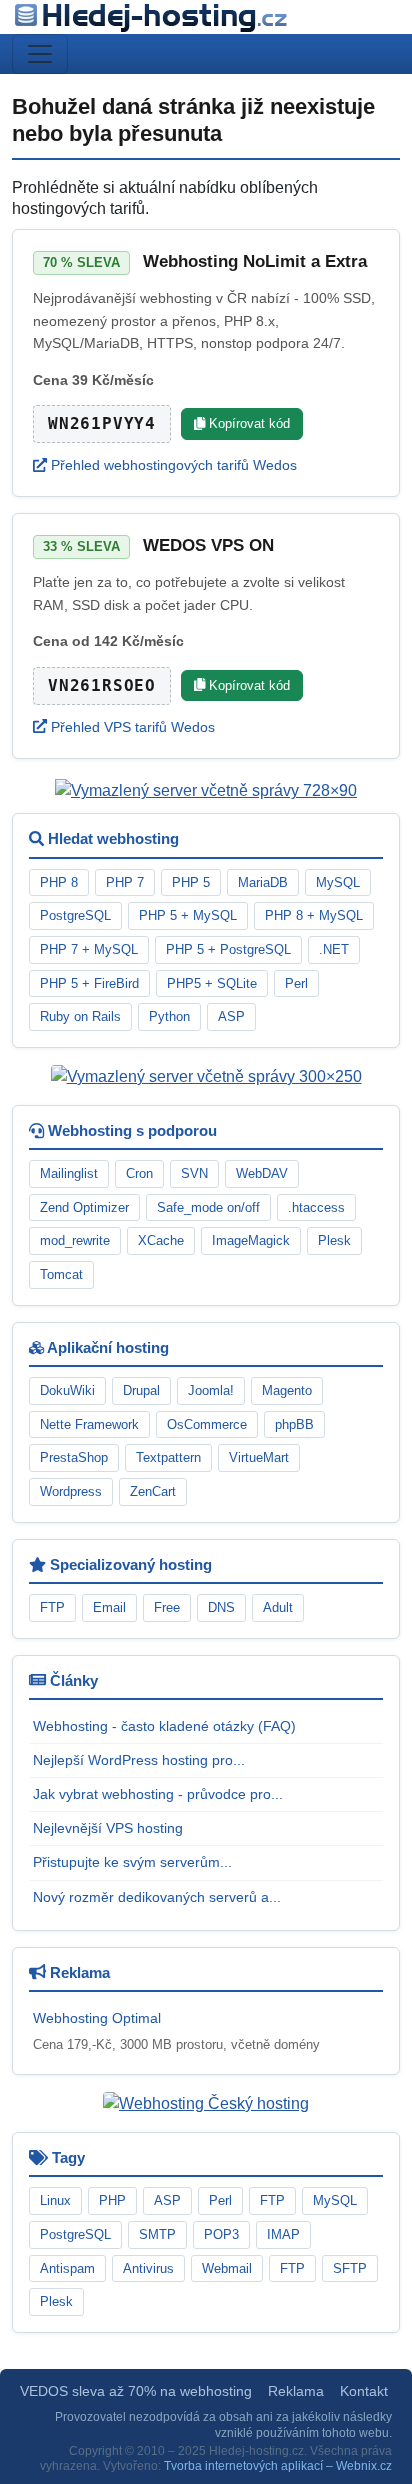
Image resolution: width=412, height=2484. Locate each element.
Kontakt (364, 2391)
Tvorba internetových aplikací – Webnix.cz (278, 2466)
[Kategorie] (40, 54)
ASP (231, 1016)
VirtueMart (259, 1457)
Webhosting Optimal (97, 2018)
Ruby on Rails (80, 1016)
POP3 (221, 2234)
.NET (334, 949)
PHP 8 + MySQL (314, 915)
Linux (55, 2200)
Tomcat (61, 1274)
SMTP (157, 2234)
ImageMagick (251, 1240)
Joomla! (211, 1390)
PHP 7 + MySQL (89, 949)
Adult (278, 1607)
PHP (112, 2200)
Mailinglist (69, 1173)
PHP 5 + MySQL (188, 915)
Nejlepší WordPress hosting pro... (139, 1760)
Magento (287, 1390)
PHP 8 (59, 882)
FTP (52, 1607)
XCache (161, 1240)
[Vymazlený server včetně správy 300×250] (206, 1075)
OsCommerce (207, 1424)
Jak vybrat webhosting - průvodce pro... (158, 1794)
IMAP (283, 2234)
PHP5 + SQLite (212, 983)
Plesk (334, 1240)
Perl (296, 983)
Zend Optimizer (84, 1207)
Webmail (227, 2268)
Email (109, 1607)
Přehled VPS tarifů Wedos (131, 727)
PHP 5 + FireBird (89, 983)
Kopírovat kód (247, 423)
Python (169, 1016)
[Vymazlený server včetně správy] (206, 790)
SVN (194, 1173)
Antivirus (148, 2268)
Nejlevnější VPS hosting (108, 1828)
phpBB (294, 1424)
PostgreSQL (75, 915)
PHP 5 (191, 882)
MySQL (338, 882)
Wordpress (71, 1491)
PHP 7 (125, 882)
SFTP (350, 2268)
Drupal (141, 1390)
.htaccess (316, 1207)
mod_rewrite (75, 1240)
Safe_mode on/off (208, 1207)
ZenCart (153, 1491)
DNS (221, 1607)
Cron (139, 1173)
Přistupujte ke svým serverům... (132, 1862)
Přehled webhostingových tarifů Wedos (172, 465)
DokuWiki (67, 1390)
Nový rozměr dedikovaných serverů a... (157, 1897)
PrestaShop (74, 1457)
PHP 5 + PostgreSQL (228, 949)
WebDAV (262, 1173)
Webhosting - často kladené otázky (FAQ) (164, 1726)
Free (167, 1607)
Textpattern (168, 1457)
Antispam (67, 2268)
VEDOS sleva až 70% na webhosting (136, 2391)
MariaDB (263, 882)
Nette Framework (89, 1424)
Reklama (296, 2391)
